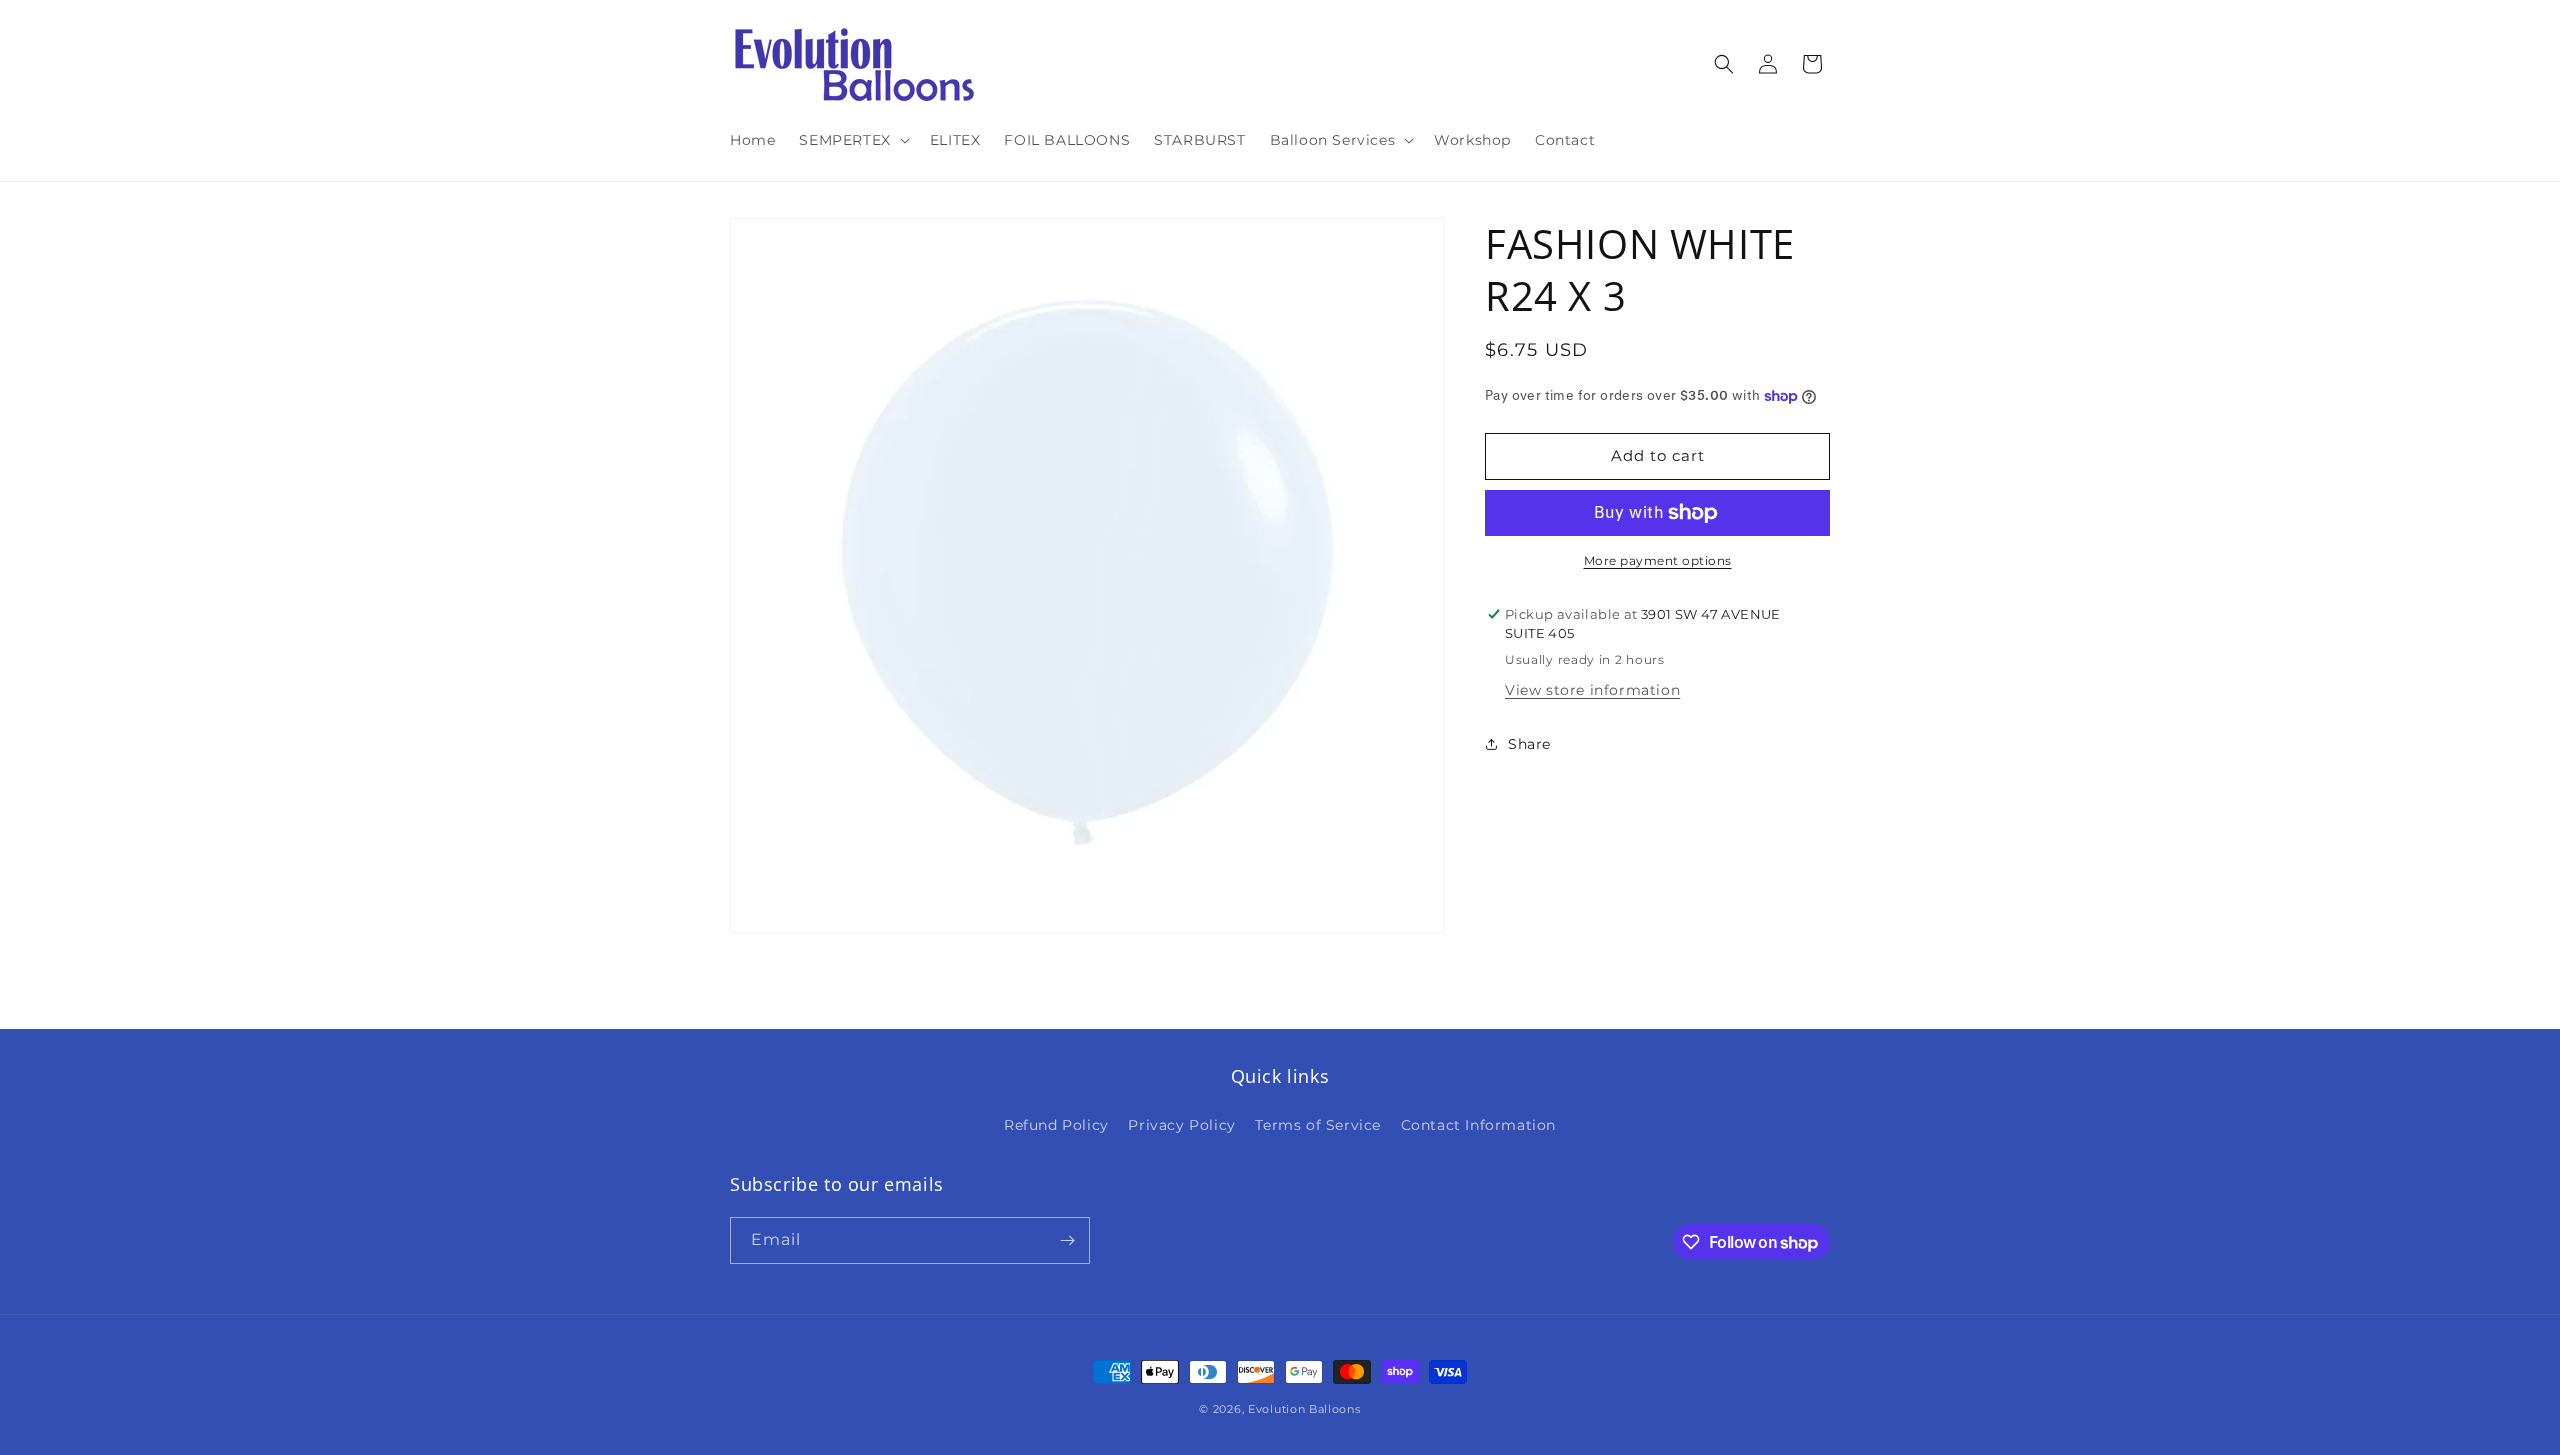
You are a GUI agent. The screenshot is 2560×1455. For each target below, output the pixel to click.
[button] (852, 140)
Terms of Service (1318, 1125)
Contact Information (1478, 1125)
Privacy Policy (1181, 1125)
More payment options (1658, 560)
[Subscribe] (1067, 1240)
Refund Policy (1056, 1125)
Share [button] (1529, 744)
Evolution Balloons (1304, 1409)
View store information (1592, 690)
